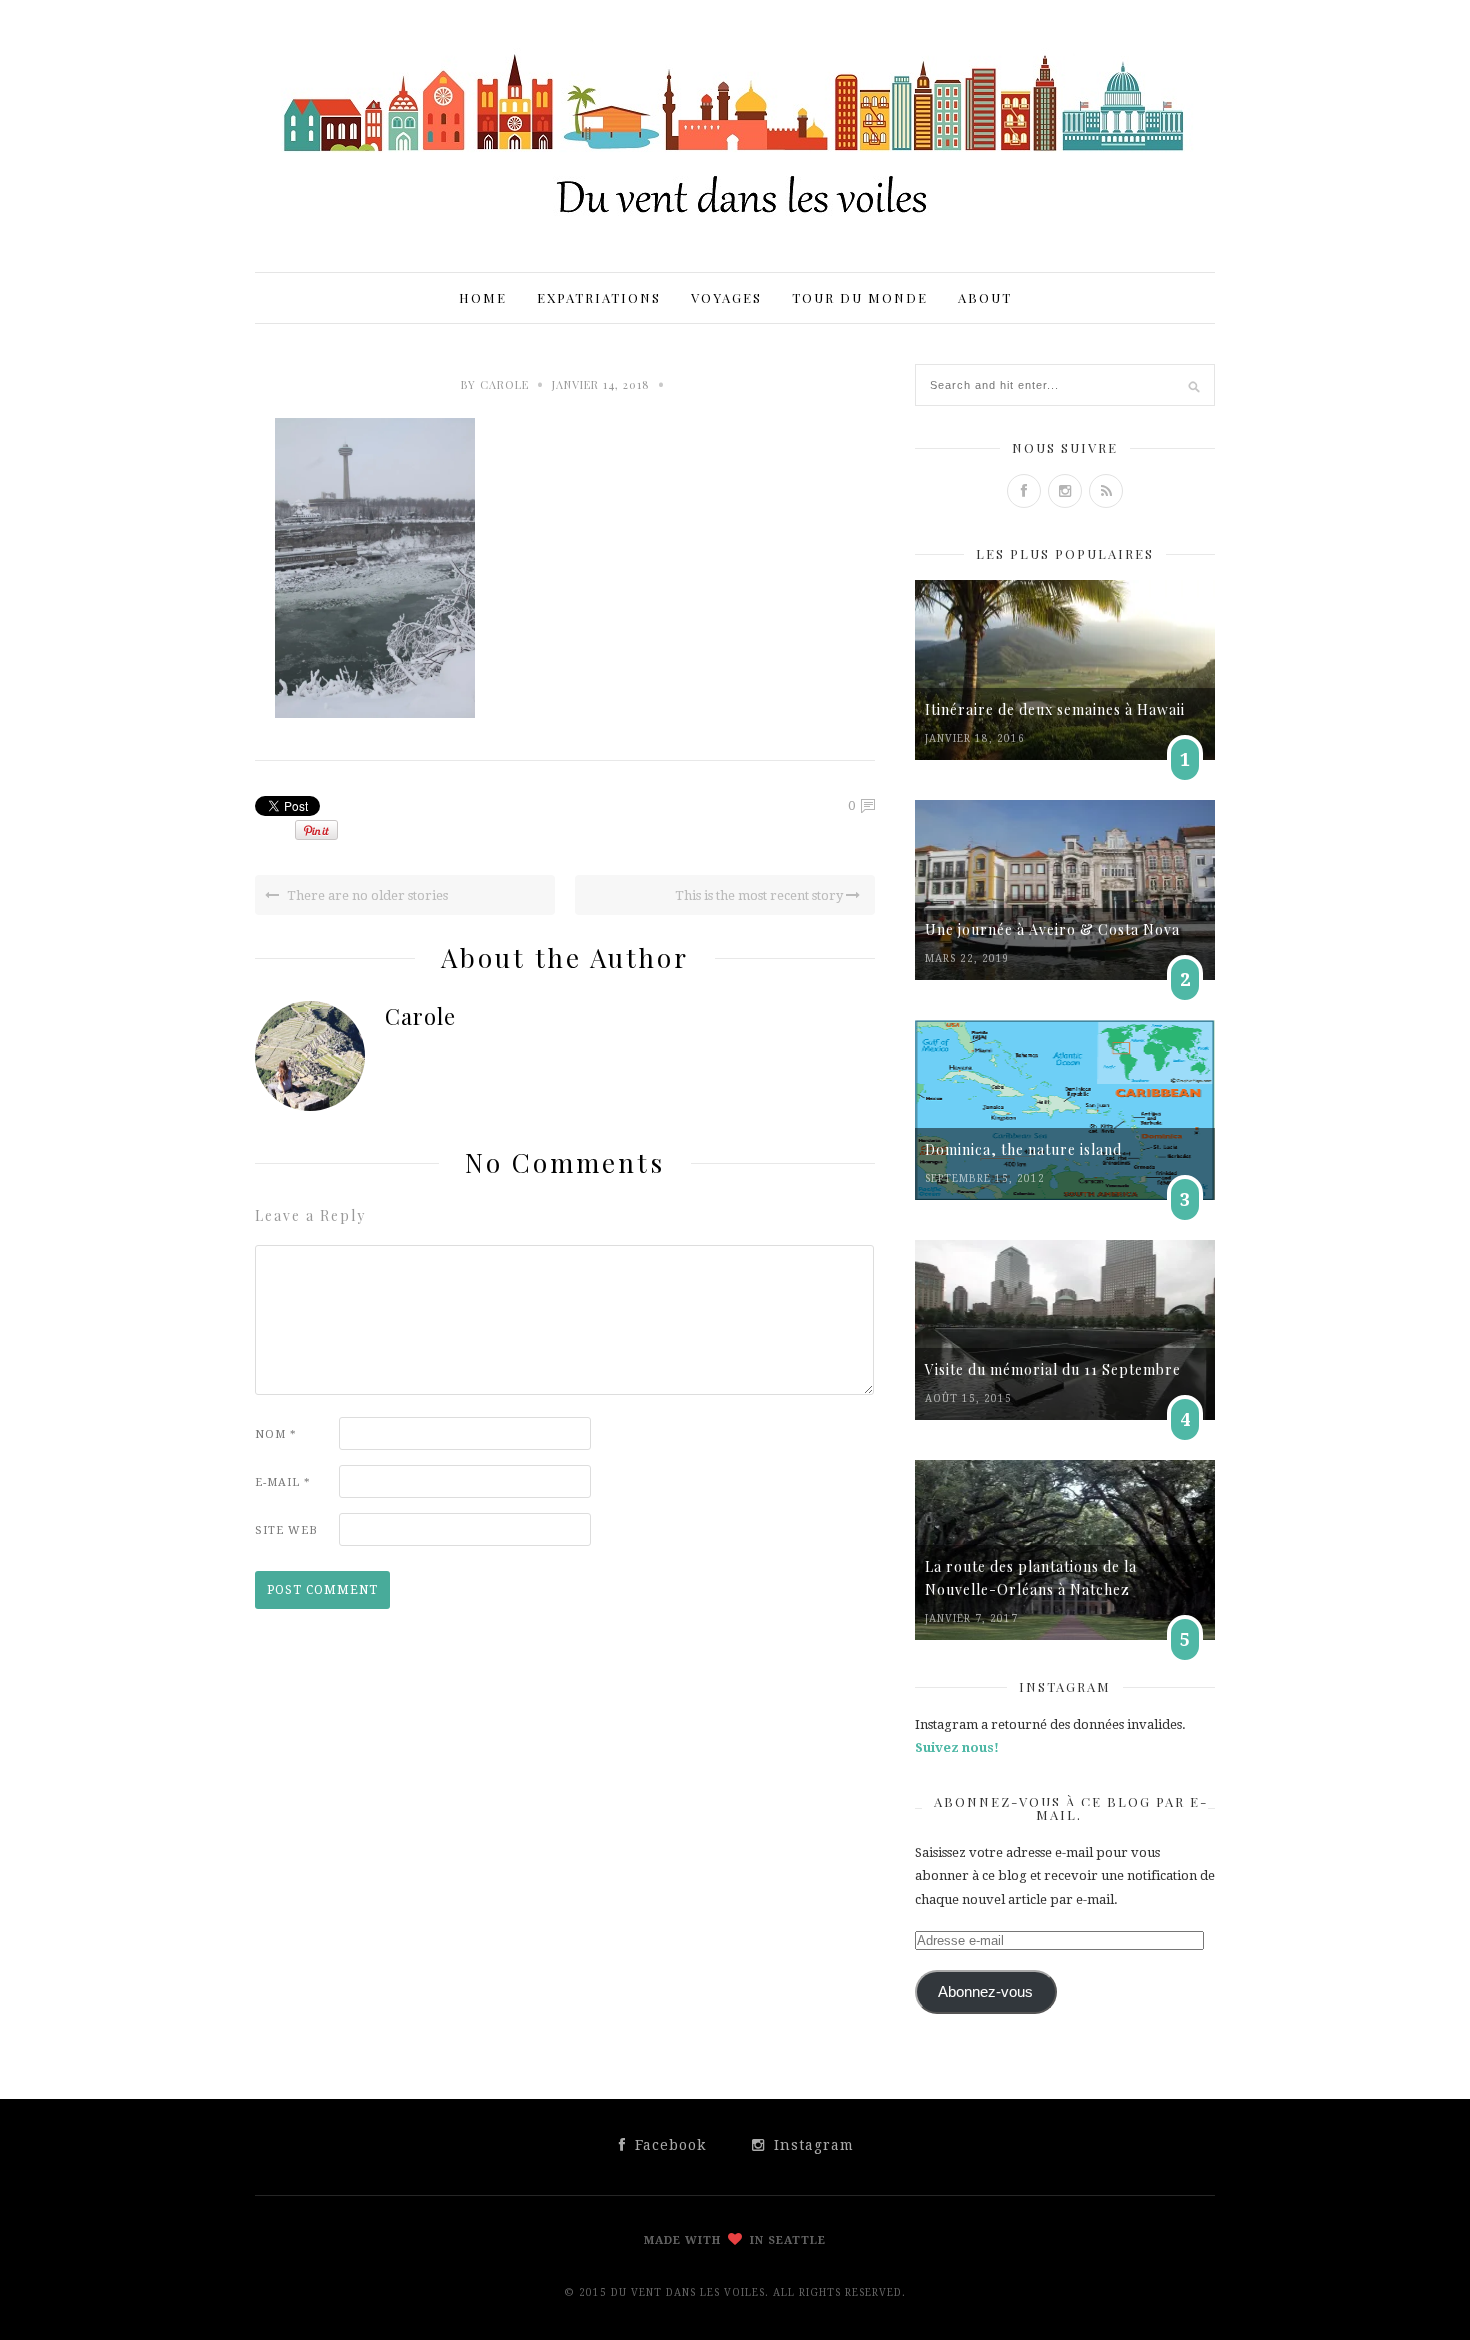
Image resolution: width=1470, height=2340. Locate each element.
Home (483, 297)
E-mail (283, 1482)
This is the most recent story (760, 895)
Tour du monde (860, 297)
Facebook (668, 2145)
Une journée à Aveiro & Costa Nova (1052, 929)
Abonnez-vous (985, 1992)
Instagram (811, 2145)
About (985, 297)
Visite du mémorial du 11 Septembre (1053, 1369)
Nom (276, 1434)
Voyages (726, 297)
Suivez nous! (957, 1747)
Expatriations (599, 297)
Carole (504, 384)
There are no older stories (366, 895)
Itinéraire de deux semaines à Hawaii (1055, 709)
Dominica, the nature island (1023, 1149)
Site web (286, 1530)
